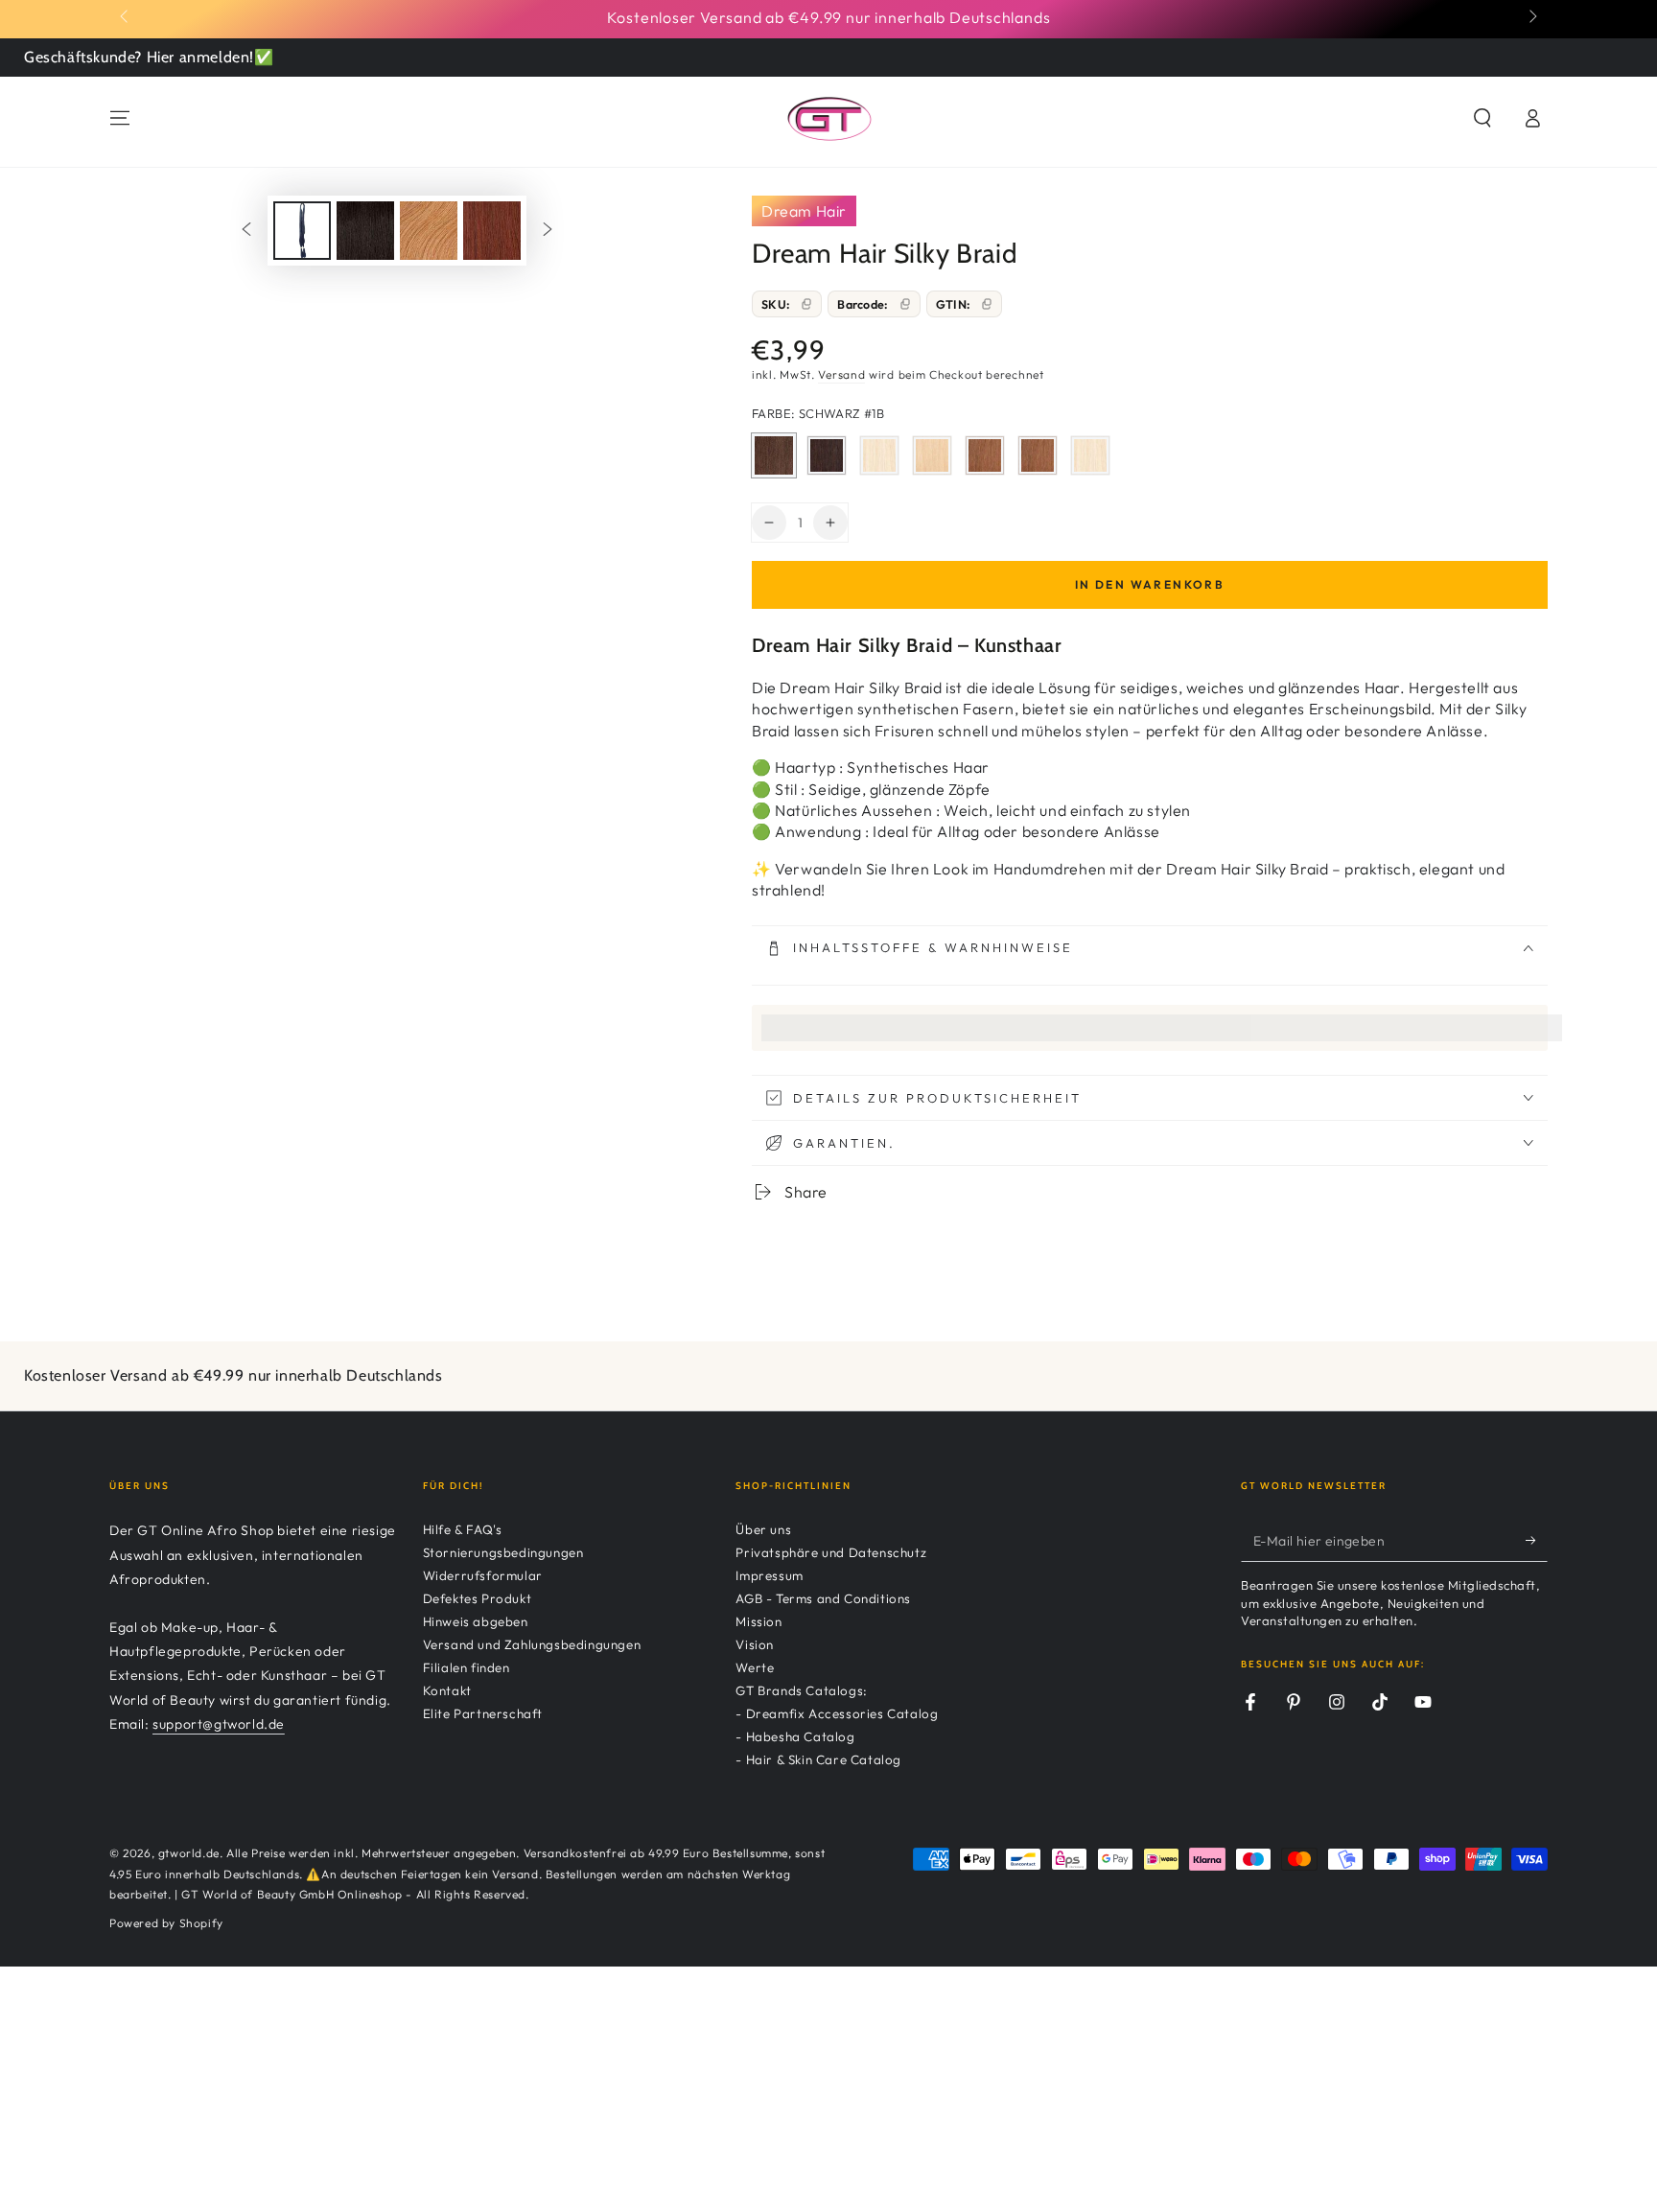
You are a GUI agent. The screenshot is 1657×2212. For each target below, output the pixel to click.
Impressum (769, 1575)
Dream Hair (804, 211)
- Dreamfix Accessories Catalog (837, 1713)
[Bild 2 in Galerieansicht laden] (365, 231)
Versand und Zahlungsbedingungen (532, 1644)
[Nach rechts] (1531, 17)
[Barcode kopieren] (905, 304)
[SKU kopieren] (806, 304)
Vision (755, 1644)
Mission (758, 1621)
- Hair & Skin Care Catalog (818, 1759)
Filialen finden (467, 1667)
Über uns (763, 1529)
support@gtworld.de (219, 1724)
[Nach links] (126, 17)
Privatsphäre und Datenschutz (831, 1552)
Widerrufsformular (483, 1575)
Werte (755, 1667)
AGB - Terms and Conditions (823, 1598)
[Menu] (120, 118)
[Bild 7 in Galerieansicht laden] (492, 231)
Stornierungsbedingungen (503, 1552)
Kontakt (447, 1690)
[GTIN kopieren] (987, 304)
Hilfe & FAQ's (463, 1529)
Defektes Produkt (478, 1598)
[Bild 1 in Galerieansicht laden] (302, 231)
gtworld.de (189, 1853)
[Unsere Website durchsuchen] (1482, 118)
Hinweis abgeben (476, 1621)
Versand (841, 374)
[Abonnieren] (1537, 1540)
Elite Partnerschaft (483, 1713)
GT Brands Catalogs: (801, 1690)
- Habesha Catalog (795, 1736)
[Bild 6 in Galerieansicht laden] (429, 231)
